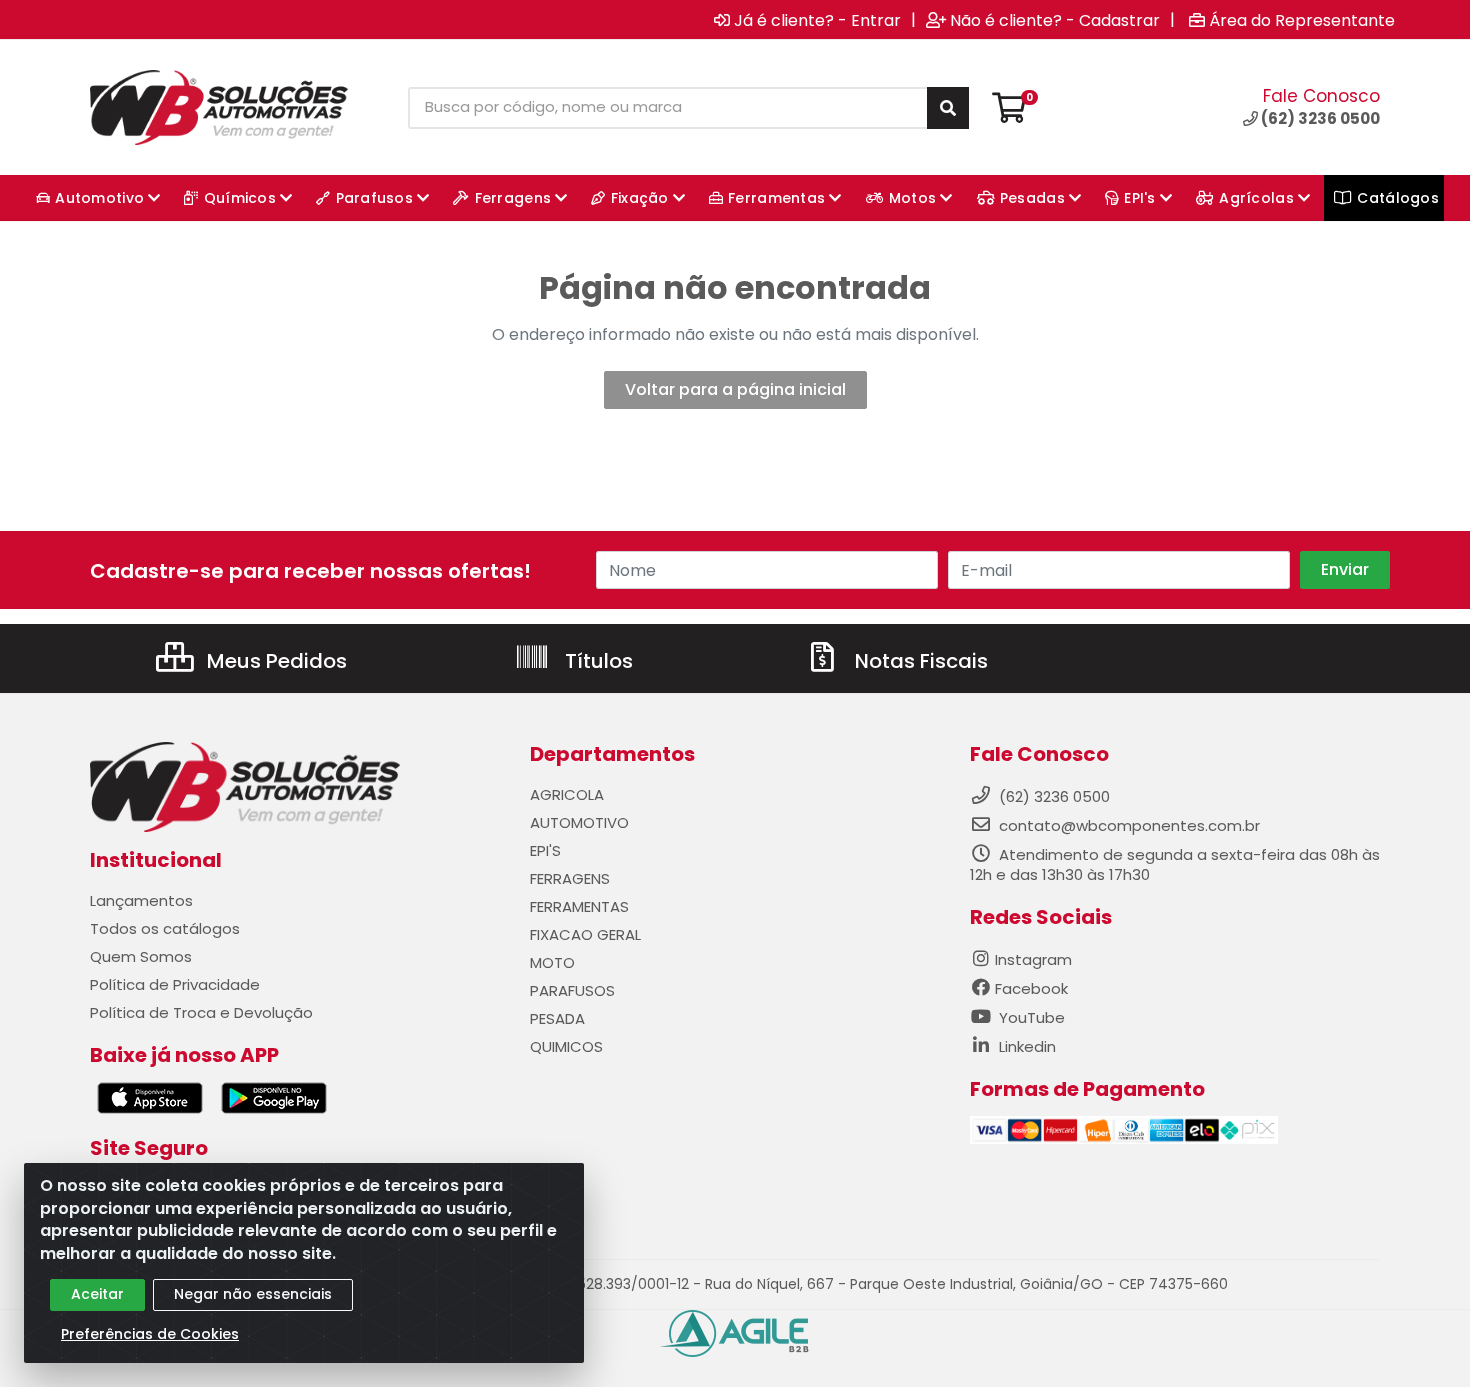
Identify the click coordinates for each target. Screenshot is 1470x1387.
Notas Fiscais (919, 661)
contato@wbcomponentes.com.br (1129, 825)
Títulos (596, 661)
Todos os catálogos (165, 928)
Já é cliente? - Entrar (817, 20)
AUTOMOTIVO (579, 822)
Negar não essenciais (253, 1294)
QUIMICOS (566, 1046)
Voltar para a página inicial (735, 389)
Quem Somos (141, 956)
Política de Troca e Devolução (201, 1012)
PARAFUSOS (572, 990)
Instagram (1033, 959)
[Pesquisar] (948, 108)
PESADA (557, 1018)
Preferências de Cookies (150, 1334)
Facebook (1031, 988)
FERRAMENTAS (579, 906)
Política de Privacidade (175, 984)
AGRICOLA (567, 794)
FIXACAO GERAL (585, 934)
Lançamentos (141, 900)
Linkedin (1025, 1046)
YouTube (1030, 1017)
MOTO (552, 962)
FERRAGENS (570, 878)
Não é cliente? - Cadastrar (1055, 20)
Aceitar (97, 1294)
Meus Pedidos (274, 661)
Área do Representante (1302, 20)
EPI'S (545, 850)
